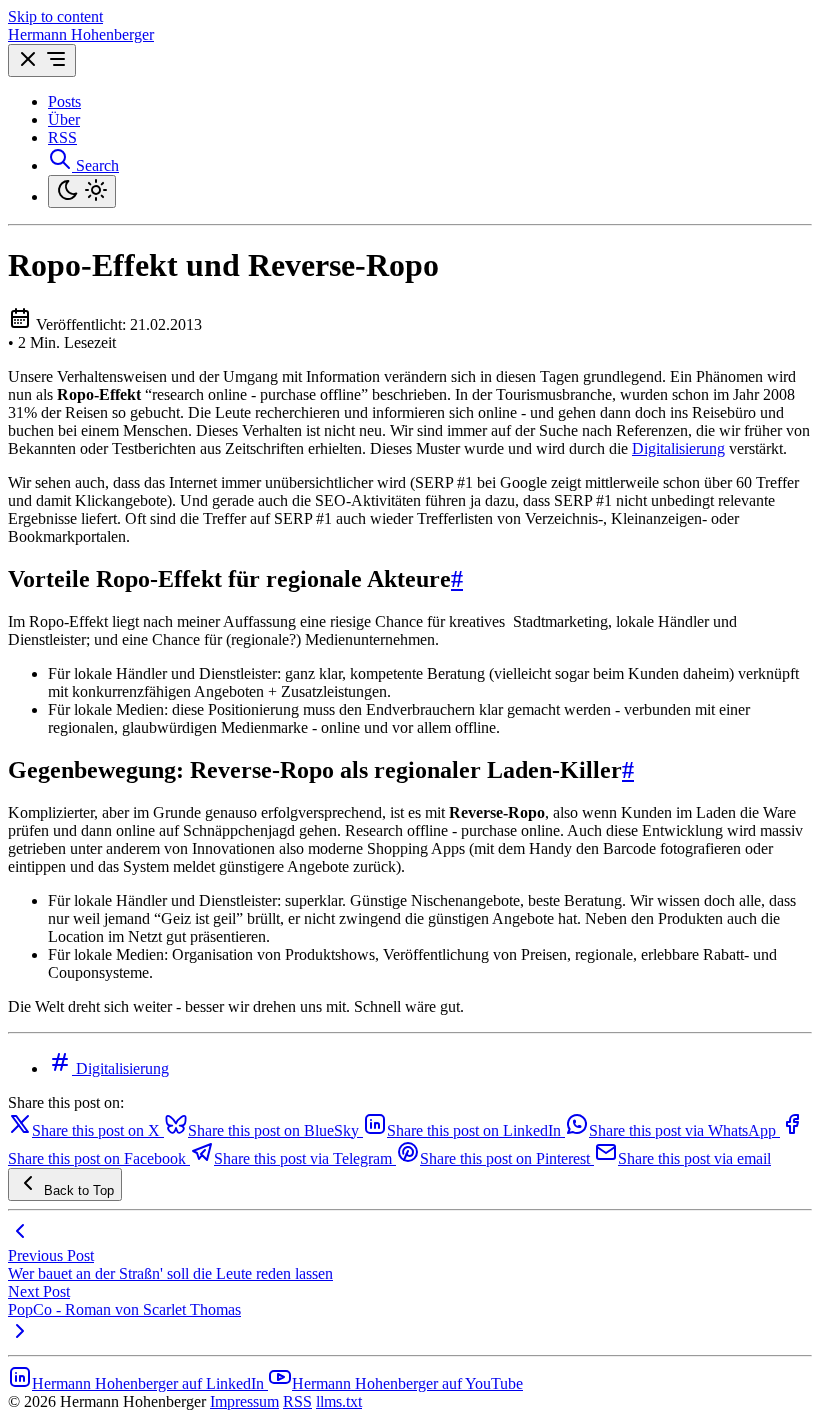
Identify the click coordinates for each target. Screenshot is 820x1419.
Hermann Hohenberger (81, 34)
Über (64, 119)
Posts (64, 101)
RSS (62, 137)
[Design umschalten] (82, 191)
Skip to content (55, 16)
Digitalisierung (678, 448)
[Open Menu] (42, 60)
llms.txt (339, 1401)
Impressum (244, 1401)
